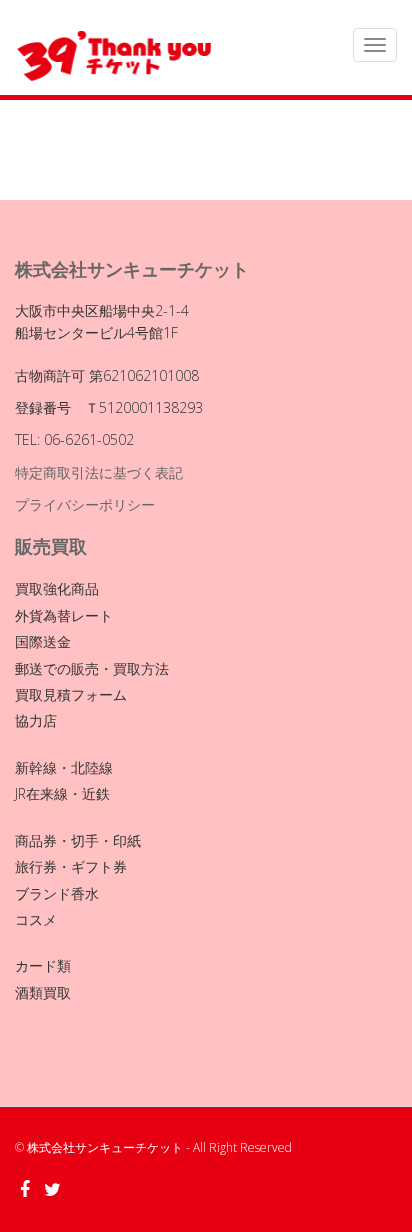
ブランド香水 (57, 893)
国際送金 (43, 641)
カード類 (43, 965)
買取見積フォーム (71, 694)
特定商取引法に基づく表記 (99, 472)
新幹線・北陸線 (64, 767)
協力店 (36, 720)
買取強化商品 (57, 588)
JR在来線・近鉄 (62, 793)
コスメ (36, 919)
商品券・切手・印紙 (78, 840)
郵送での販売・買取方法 (92, 668)
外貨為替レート (64, 615)
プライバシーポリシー (85, 504)
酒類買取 (43, 992)
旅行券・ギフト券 (71, 866)
